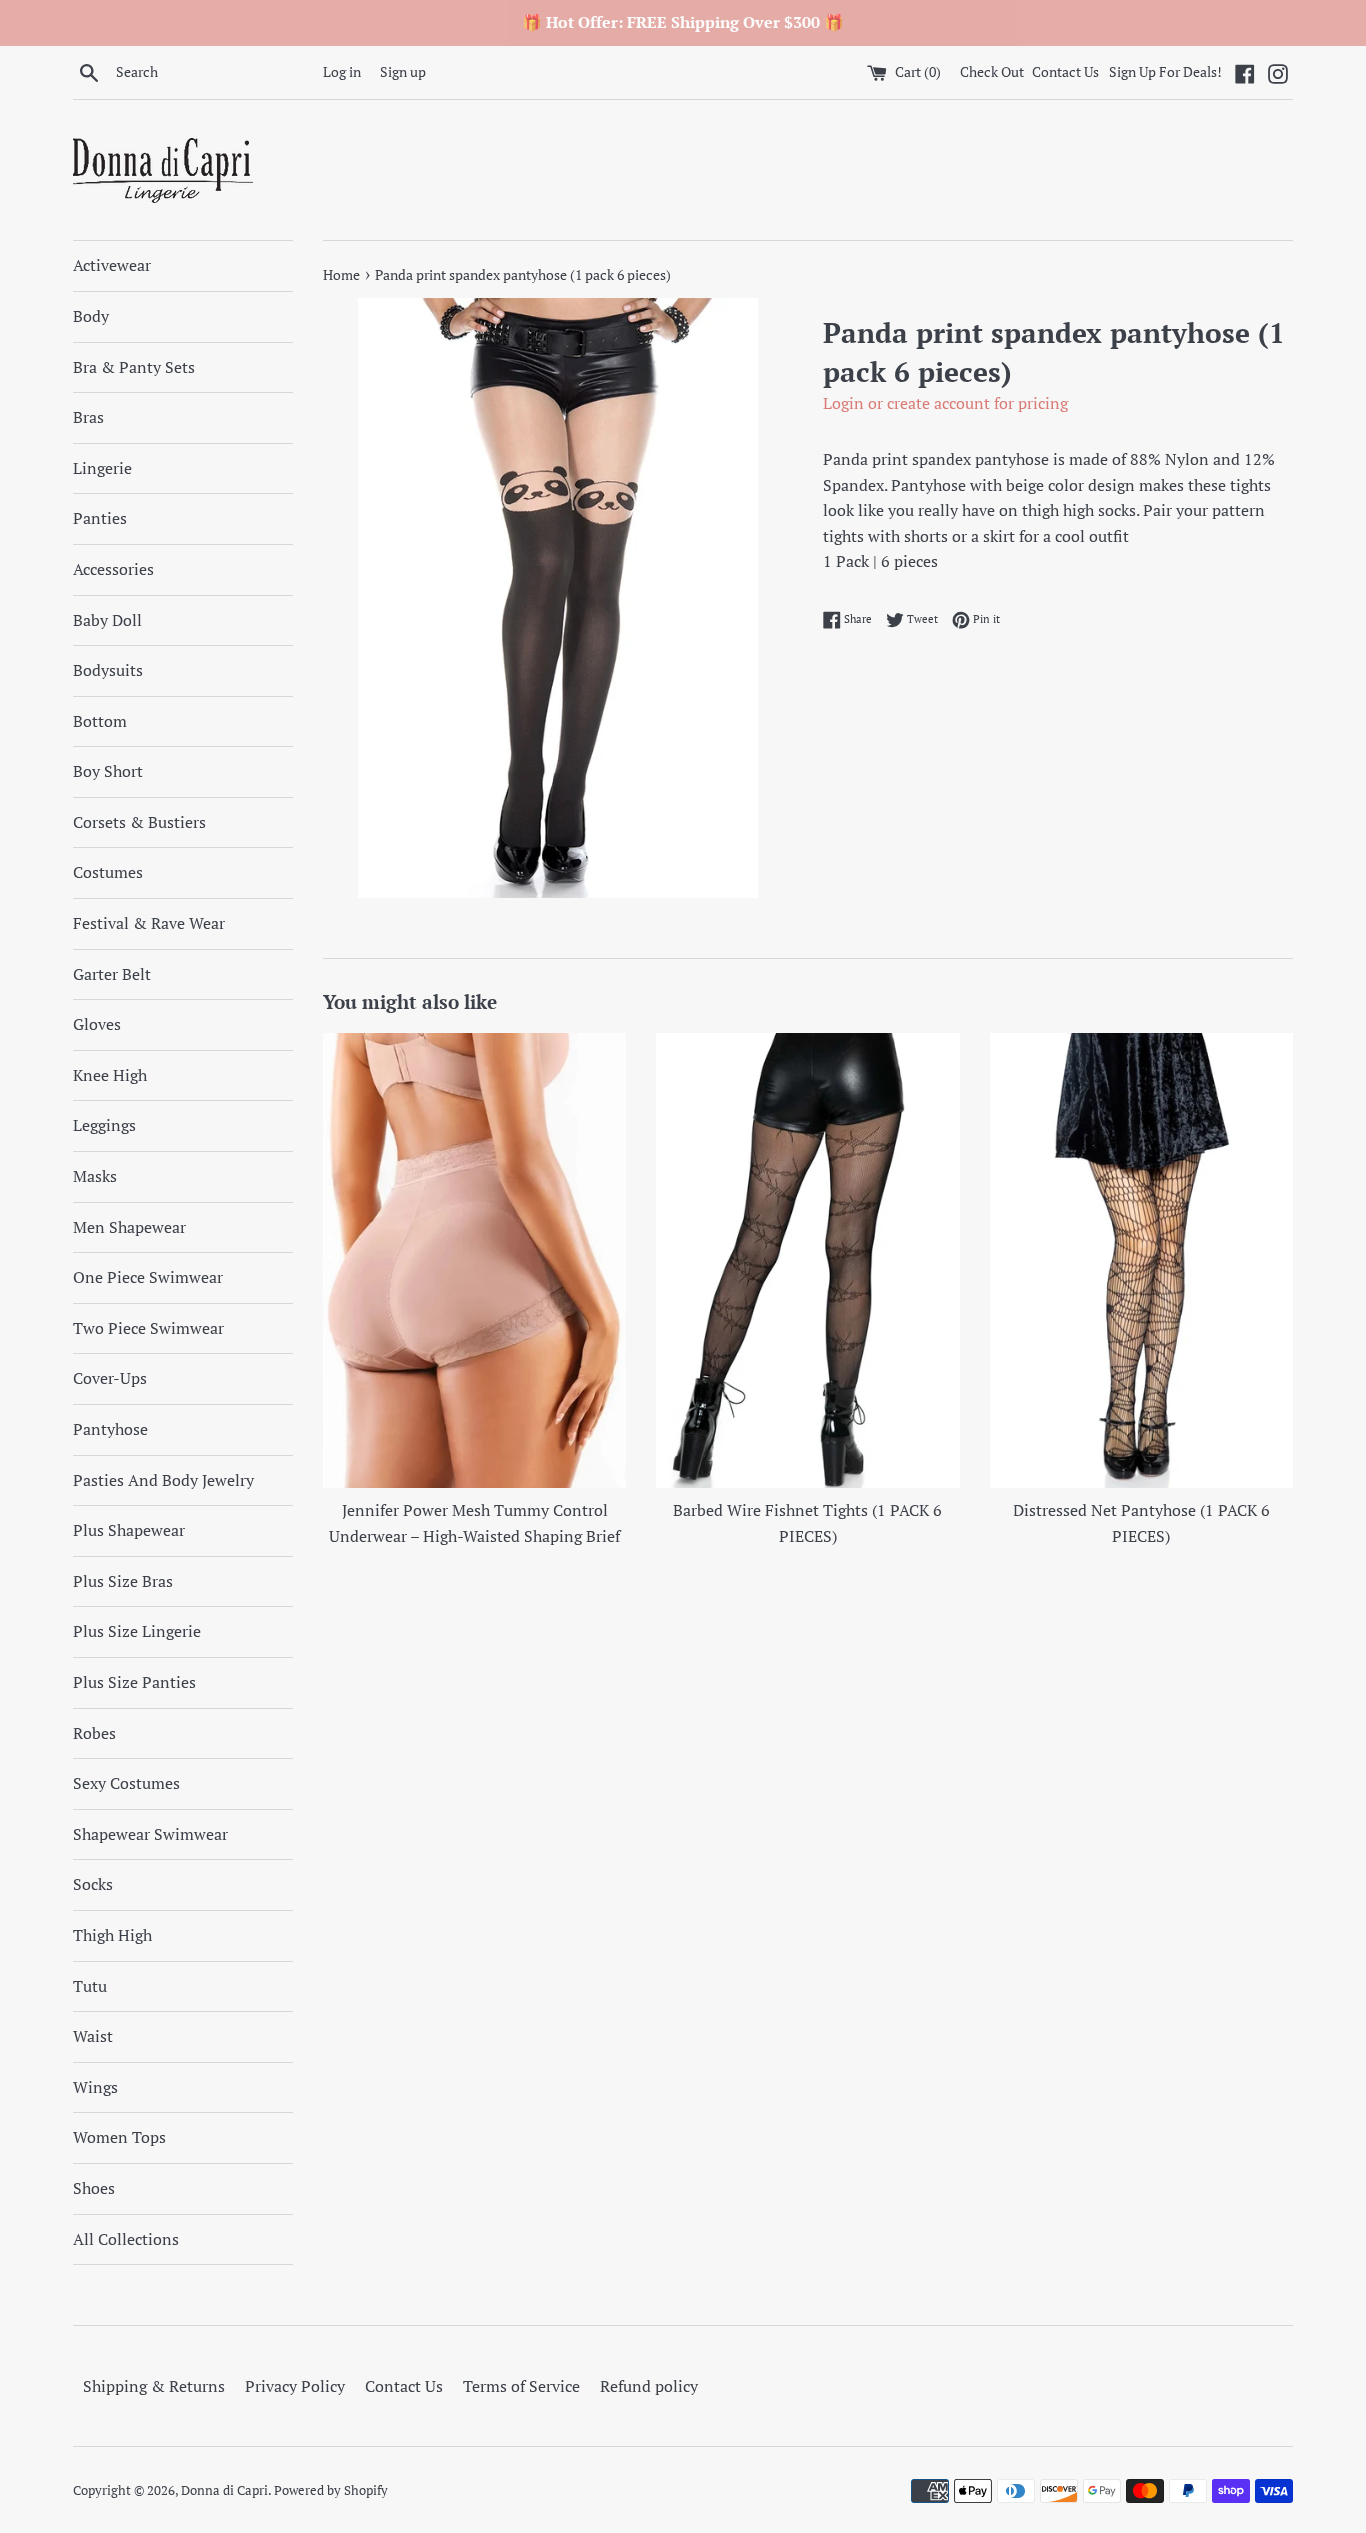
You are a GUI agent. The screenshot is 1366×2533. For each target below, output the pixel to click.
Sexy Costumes (126, 1783)
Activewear (112, 265)
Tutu (90, 1986)
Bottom (100, 721)
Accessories (113, 569)
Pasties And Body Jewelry (163, 1480)
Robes (94, 1733)
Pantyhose (110, 1429)
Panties (100, 518)
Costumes (108, 872)
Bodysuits (108, 670)
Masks (95, 1176)
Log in (342, 71)
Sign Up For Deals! (1165, 71)
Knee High (110, 1075)
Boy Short (108, 771)
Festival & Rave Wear (149, 923)
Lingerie (102, 468)
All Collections (126, 2239)
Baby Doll (107, 620)
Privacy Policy (295, 2386)
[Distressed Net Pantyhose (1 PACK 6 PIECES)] (1141, 1260)
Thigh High (112, 1935)
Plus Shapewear (129, 1530)
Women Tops (119, 2137)
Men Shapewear (129, 1227)
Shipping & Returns (154, 2386)
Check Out (993, 71)
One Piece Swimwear (148, 1277)
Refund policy (649, 2386)
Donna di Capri (224, 2490)
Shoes (94, 2188)
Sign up (403, 71)
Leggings (104, 1125)
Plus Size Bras (123, 1581)
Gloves (97, 1024)
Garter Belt (112, 974)
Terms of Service (521, 2386)
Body (91, 316)
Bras (88, 417)
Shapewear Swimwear (150, 1834)
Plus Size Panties (134, 1682)
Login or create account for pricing (945, 403)
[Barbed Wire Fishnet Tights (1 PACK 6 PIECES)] (807, 1260)
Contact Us (1065, 71)
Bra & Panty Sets (134, 367)
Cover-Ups (110, 1378)
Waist (93, 2036)
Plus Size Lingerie (137, 1631)
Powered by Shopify (331, 2490)
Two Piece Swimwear (148, 1328)
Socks (93, 1884)
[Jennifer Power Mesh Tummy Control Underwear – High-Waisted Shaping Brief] (474, 1260)
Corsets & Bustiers (139, 822)
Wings (95, 2087)
